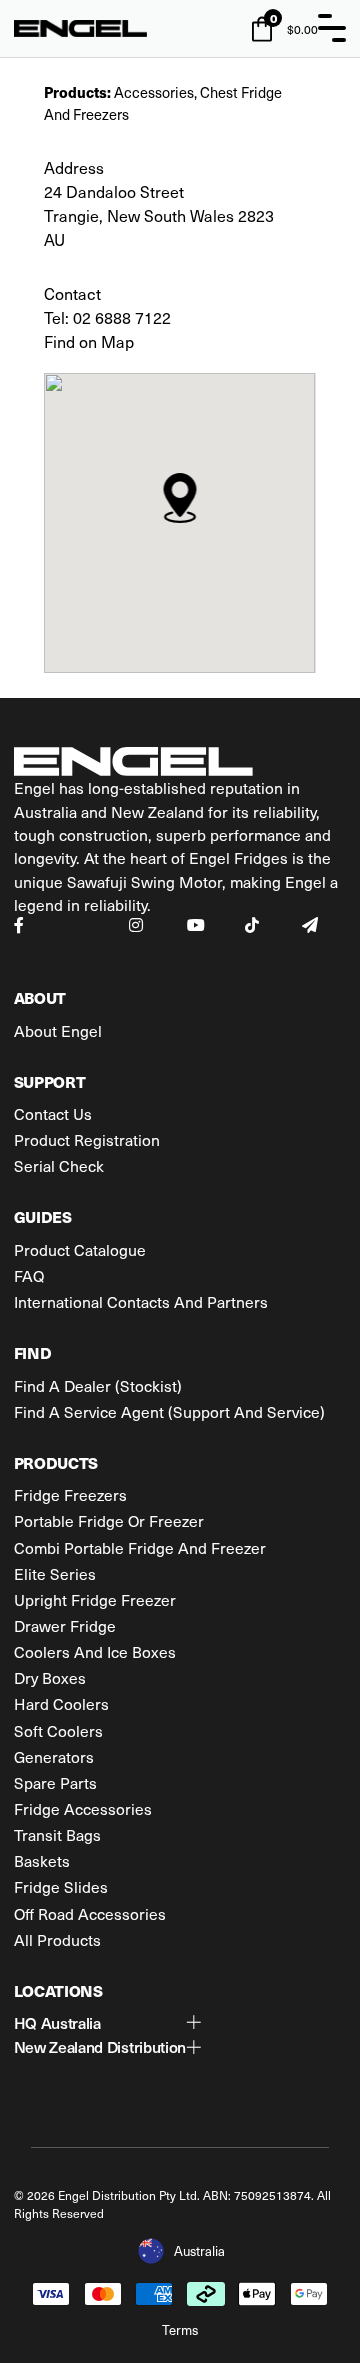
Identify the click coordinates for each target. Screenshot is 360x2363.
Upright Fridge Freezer (95, 1599)
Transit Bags (57, 1834)
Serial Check (59, 1165)
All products (57, 1939)
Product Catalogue (80, 1249)
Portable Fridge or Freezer (109, 1520)
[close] (332, 28)
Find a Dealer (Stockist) (98, 1385)
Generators (54, 1756)
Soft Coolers (58, 1730)
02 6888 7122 (122, 317)
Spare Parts (55, 1782)
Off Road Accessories (90, 1913)
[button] (108, 2023)
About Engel (58, 1030)
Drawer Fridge (65, 1625)
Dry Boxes (50, 1677)
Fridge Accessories (83, 1808)
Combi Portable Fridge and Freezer (140, 1547)
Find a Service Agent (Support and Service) (169, 1411)
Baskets (42, 1860)
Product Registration (87, 1139)
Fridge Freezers (70, 1494)
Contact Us (53, 1113)
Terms (180, 2329)
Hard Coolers (61, 1703)
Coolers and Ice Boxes (95, 1651)
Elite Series (55, 1573)
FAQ (29, 1275)
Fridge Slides (61, 1886)
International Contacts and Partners (141, 1301)
